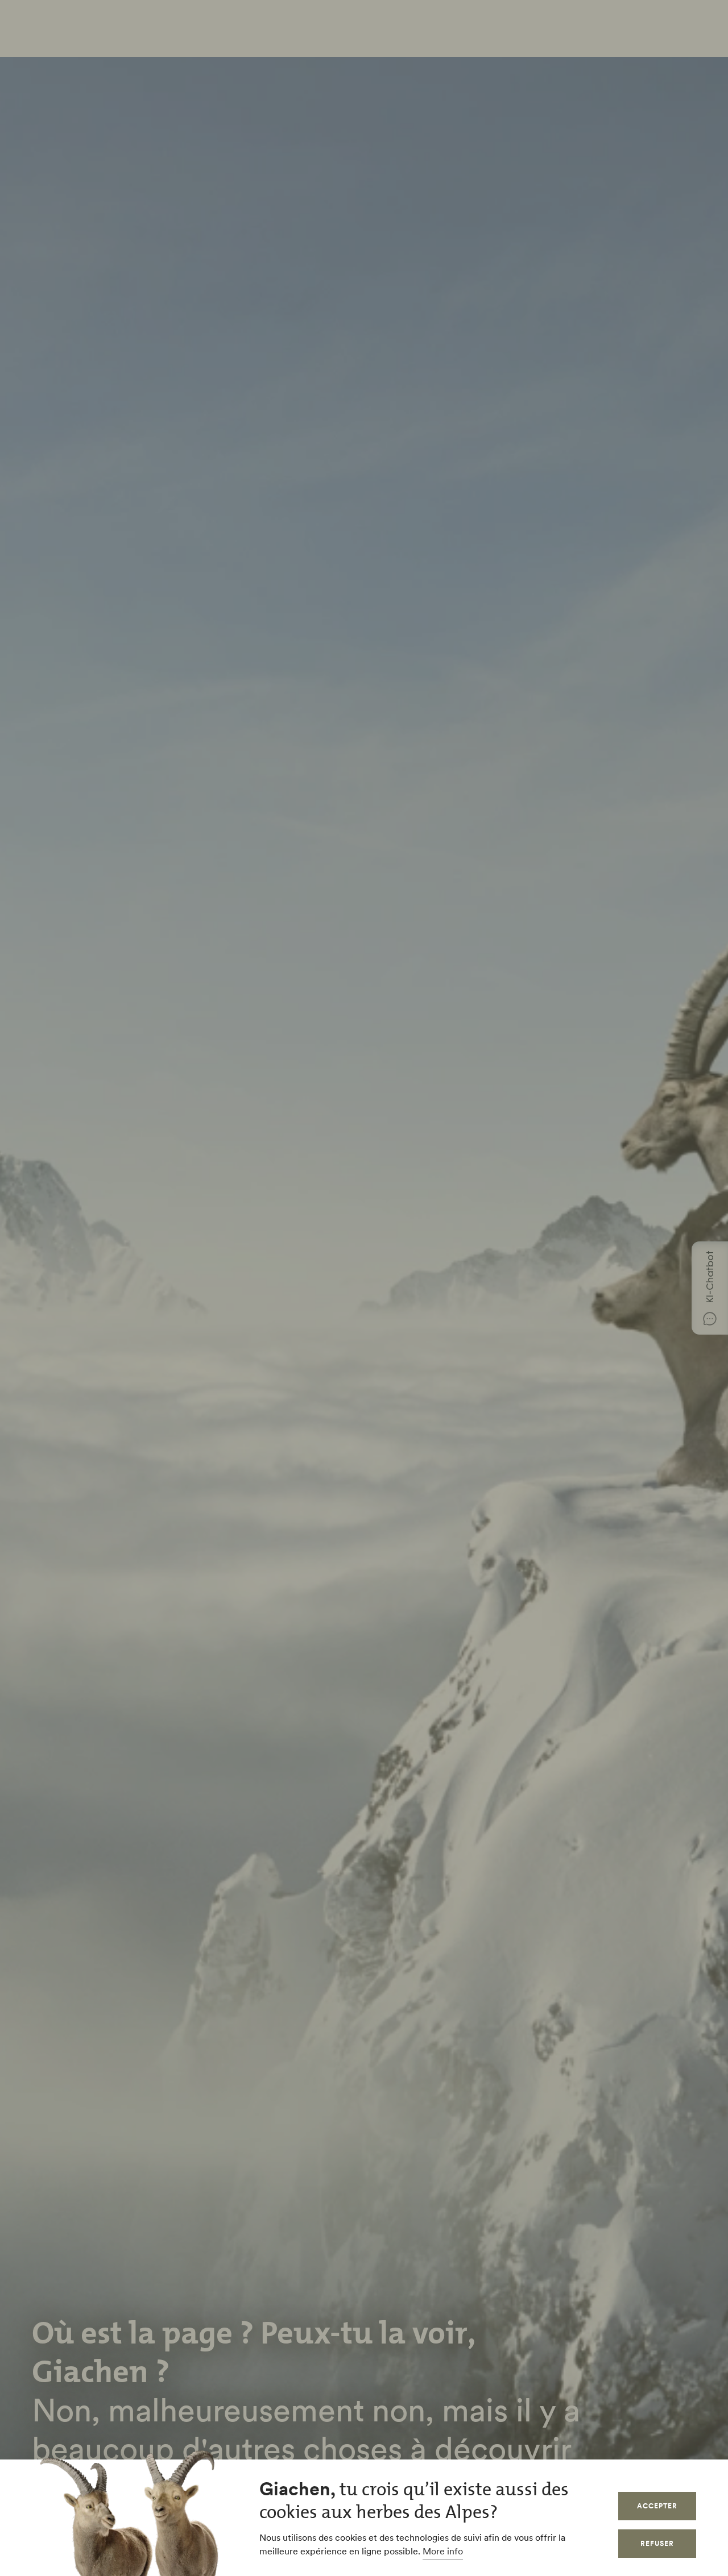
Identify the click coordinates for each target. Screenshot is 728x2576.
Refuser (657, 2543)
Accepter (657, 2506)
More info (443, 2551)
